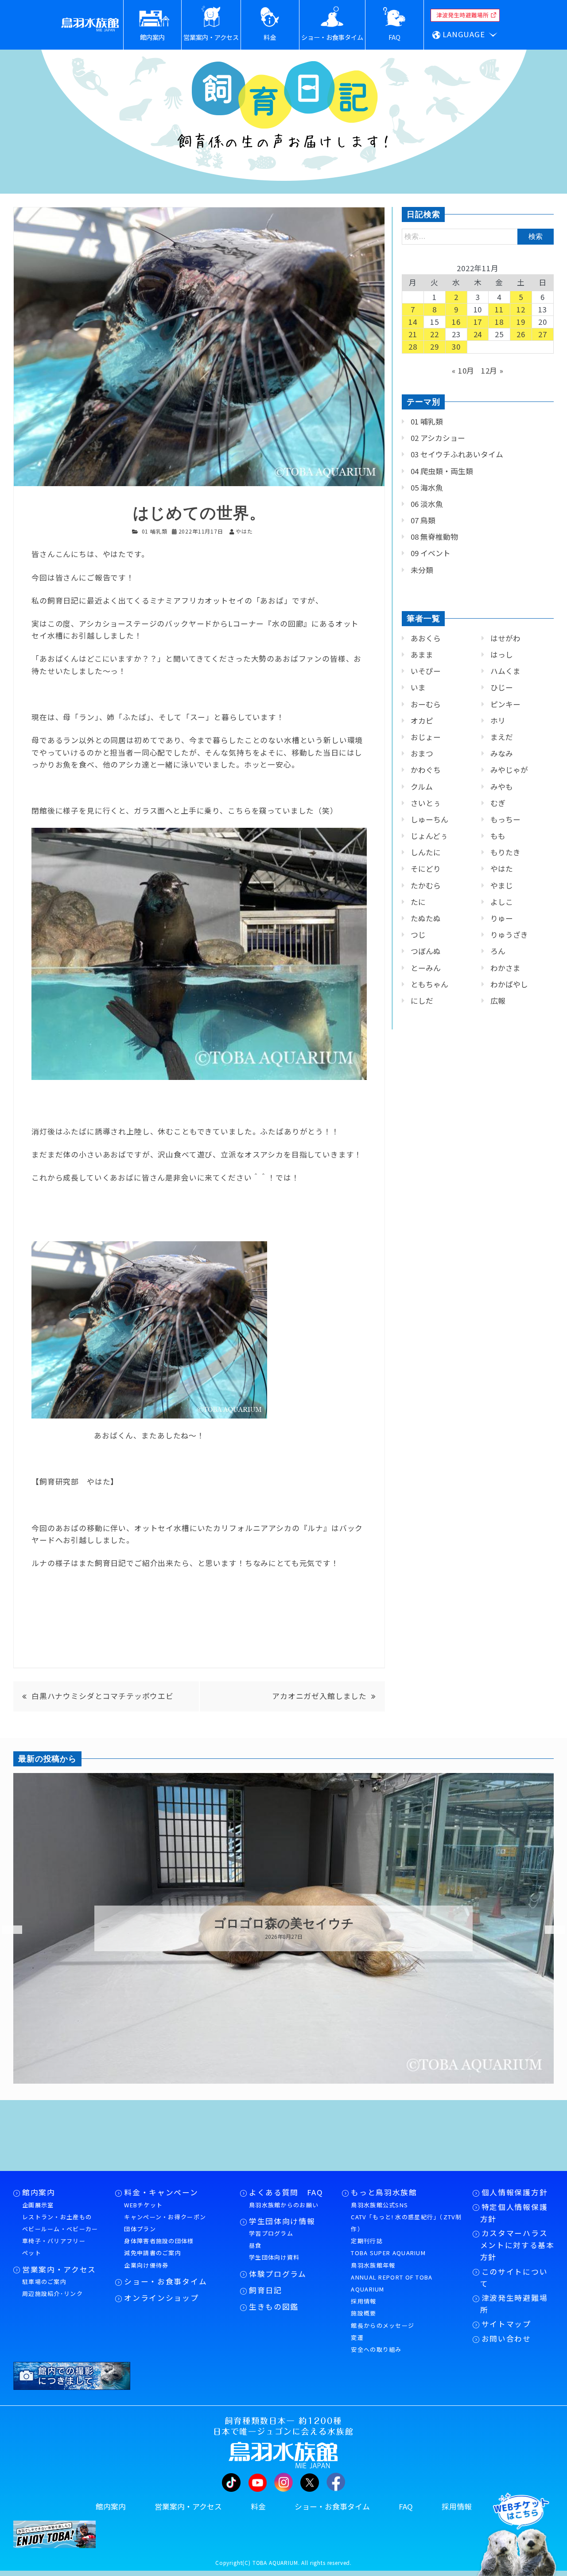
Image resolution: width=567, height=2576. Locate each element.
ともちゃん (429, 984)
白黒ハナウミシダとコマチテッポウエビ (103, 1696)
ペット (32, 2253)
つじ (418, 935)
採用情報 (363, 2301)
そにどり (426, 869)
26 (521, 334)
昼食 (255, 2245)
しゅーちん (429, 819)
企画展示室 (38, 2205)
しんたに (426, 852)
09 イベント (431, 553)
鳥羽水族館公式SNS (379, 2205)
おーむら (426, 704)
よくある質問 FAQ (286, 2192)
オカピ (422, 721)
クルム (422, 787)
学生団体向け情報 (282, 2221)
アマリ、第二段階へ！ (283, 1924)
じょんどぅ (429, 836)
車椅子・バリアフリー (54, 2241)
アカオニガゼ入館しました (319, 1696)
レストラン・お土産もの (57, 2217)
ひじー (502, 687)
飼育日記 (266, 2290)
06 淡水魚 (427, 504)
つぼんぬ (426, 951)
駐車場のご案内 (44, 2282)
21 (413, 334)
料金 (258, 2506)
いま (418, 687)
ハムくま (505, 671)
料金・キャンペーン (161, 2192)
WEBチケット (143, 2205)
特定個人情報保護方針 (514, 2213)
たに (418, 902)
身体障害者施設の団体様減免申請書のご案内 (159, 2247)
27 (543, 334)
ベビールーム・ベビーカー (60, 2229)
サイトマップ (506, 2324)
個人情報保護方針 (515, 2192)
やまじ (502, 885)
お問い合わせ (506, 2338)
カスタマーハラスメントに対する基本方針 (517, 2245)
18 (499, 322)
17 (478, 322)
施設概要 (363, 2313)
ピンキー (505, 704)
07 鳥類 (423, 520)
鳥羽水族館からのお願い (284, 2205)
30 (456, 347)
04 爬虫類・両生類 (442, 471)
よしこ (502, 902)
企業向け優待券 (146, 2265)
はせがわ (505, 638)
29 (435, 347)
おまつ (422, 753)
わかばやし (509, 984)
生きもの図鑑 (274, 2307)
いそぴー (426, 671)
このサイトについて (514, 2278)
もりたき (505, 852)
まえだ (502, 737)
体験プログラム (278, 2274)
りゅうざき (509, 935)
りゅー (502, 918)
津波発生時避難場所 (514, 2304)
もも (498, 836)
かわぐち (426, 770)
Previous (7, 1930)
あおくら (426, 638)
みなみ (502, 753)
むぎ (498, 803)
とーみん (426, 968)
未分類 (422, 570)
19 (521, 322)
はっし (502, 655)
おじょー (426, 737)
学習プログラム (271, 2233)
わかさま (505, 968)
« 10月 (463, 370)
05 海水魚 (427, 487)
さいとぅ (426, 803)
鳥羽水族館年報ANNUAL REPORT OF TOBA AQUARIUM (392, 2277)
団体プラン (140, 2229)
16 (456, 322)
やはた (502, 869)
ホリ (498, 721)
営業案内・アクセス (59, 2269)
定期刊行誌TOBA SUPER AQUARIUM (388, 2247)
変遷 (357, 2337)
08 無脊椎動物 (434, 537)
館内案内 (39, 2192)
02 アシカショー (438, 438)
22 (435, 334)
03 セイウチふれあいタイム (457, 454)
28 (413, 347)
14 (413, 322)
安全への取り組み (376, 2349)
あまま (422, 655)
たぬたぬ (426, 918)
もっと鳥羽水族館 (384, 2192)
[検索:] (478, 236)
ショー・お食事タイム (165, 2281)
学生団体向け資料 (274, 2257)
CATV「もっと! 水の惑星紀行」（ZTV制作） (406, 2223)
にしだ (422, 1001)
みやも (502, 787)
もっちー (505, 819)
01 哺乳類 (155, 531)
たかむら (426, 885)
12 (521, 309)
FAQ (406, 2506)
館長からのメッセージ (383, 2325)
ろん (498, 951)
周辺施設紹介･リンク (52, 2293)
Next (549, 1930)
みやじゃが (509, 770)
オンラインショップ (161, 2298)
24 (478, 334)
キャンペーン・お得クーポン (165, 2217)
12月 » (492, 370)
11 (499, 309)
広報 (498, 1001)
